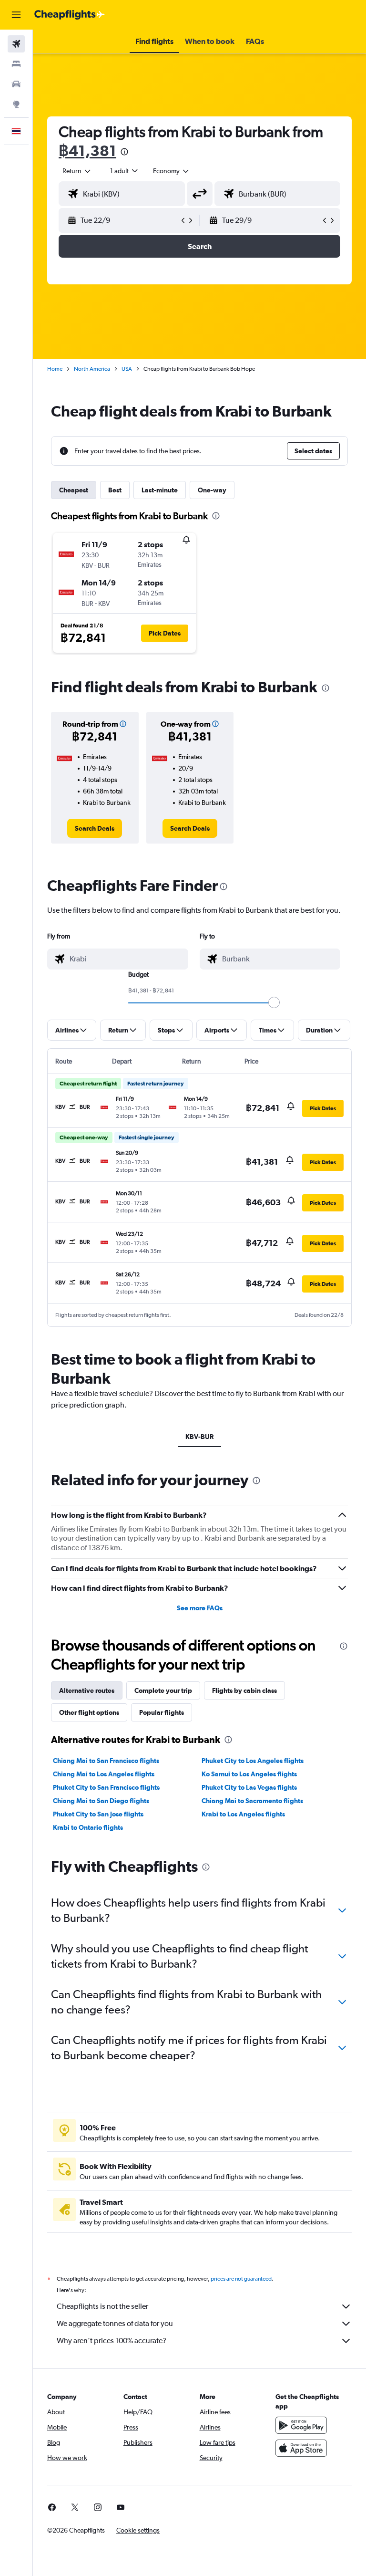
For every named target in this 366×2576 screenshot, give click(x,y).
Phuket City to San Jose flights (98, 1814)
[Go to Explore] (16, 104)
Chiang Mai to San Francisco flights (106, 1761)
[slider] (274, 1002)
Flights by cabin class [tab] (244, 1690)
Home (55, 369)
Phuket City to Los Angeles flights (253, 1761)
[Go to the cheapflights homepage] (70, 15)
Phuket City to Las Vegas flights (249, 1787)
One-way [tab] (212, 490)
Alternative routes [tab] (87, 1690)
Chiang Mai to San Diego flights (101, 1801)
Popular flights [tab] (162, 1712)
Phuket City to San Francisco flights (106, 1787)
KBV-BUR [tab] (199, 1437)
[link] (95, 828)
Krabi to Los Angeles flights (243, 1814)
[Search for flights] (16, 44)
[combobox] (172, 171)
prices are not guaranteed (241, 2279)
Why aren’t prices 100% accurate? (112, 2341)
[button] (16, 15)
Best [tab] (115, 490)
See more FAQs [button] (200, 1608)
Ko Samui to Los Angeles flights (249, 1774)
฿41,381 (87, 151)
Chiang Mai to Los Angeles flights (104, 1774)
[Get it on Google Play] (301, 2425)
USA (127, 369)
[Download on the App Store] (301, 2448)
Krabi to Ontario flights (88, 1827)
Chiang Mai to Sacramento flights (252, 1801)
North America (92, 369)
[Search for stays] (16, 64)
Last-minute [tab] (160, 490)
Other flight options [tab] (89, 1712)
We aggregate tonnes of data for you (115, 2323)
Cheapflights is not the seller (102, 2306)
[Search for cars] (16, 84)
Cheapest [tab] (74, 490)
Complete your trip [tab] (163, 1690)
